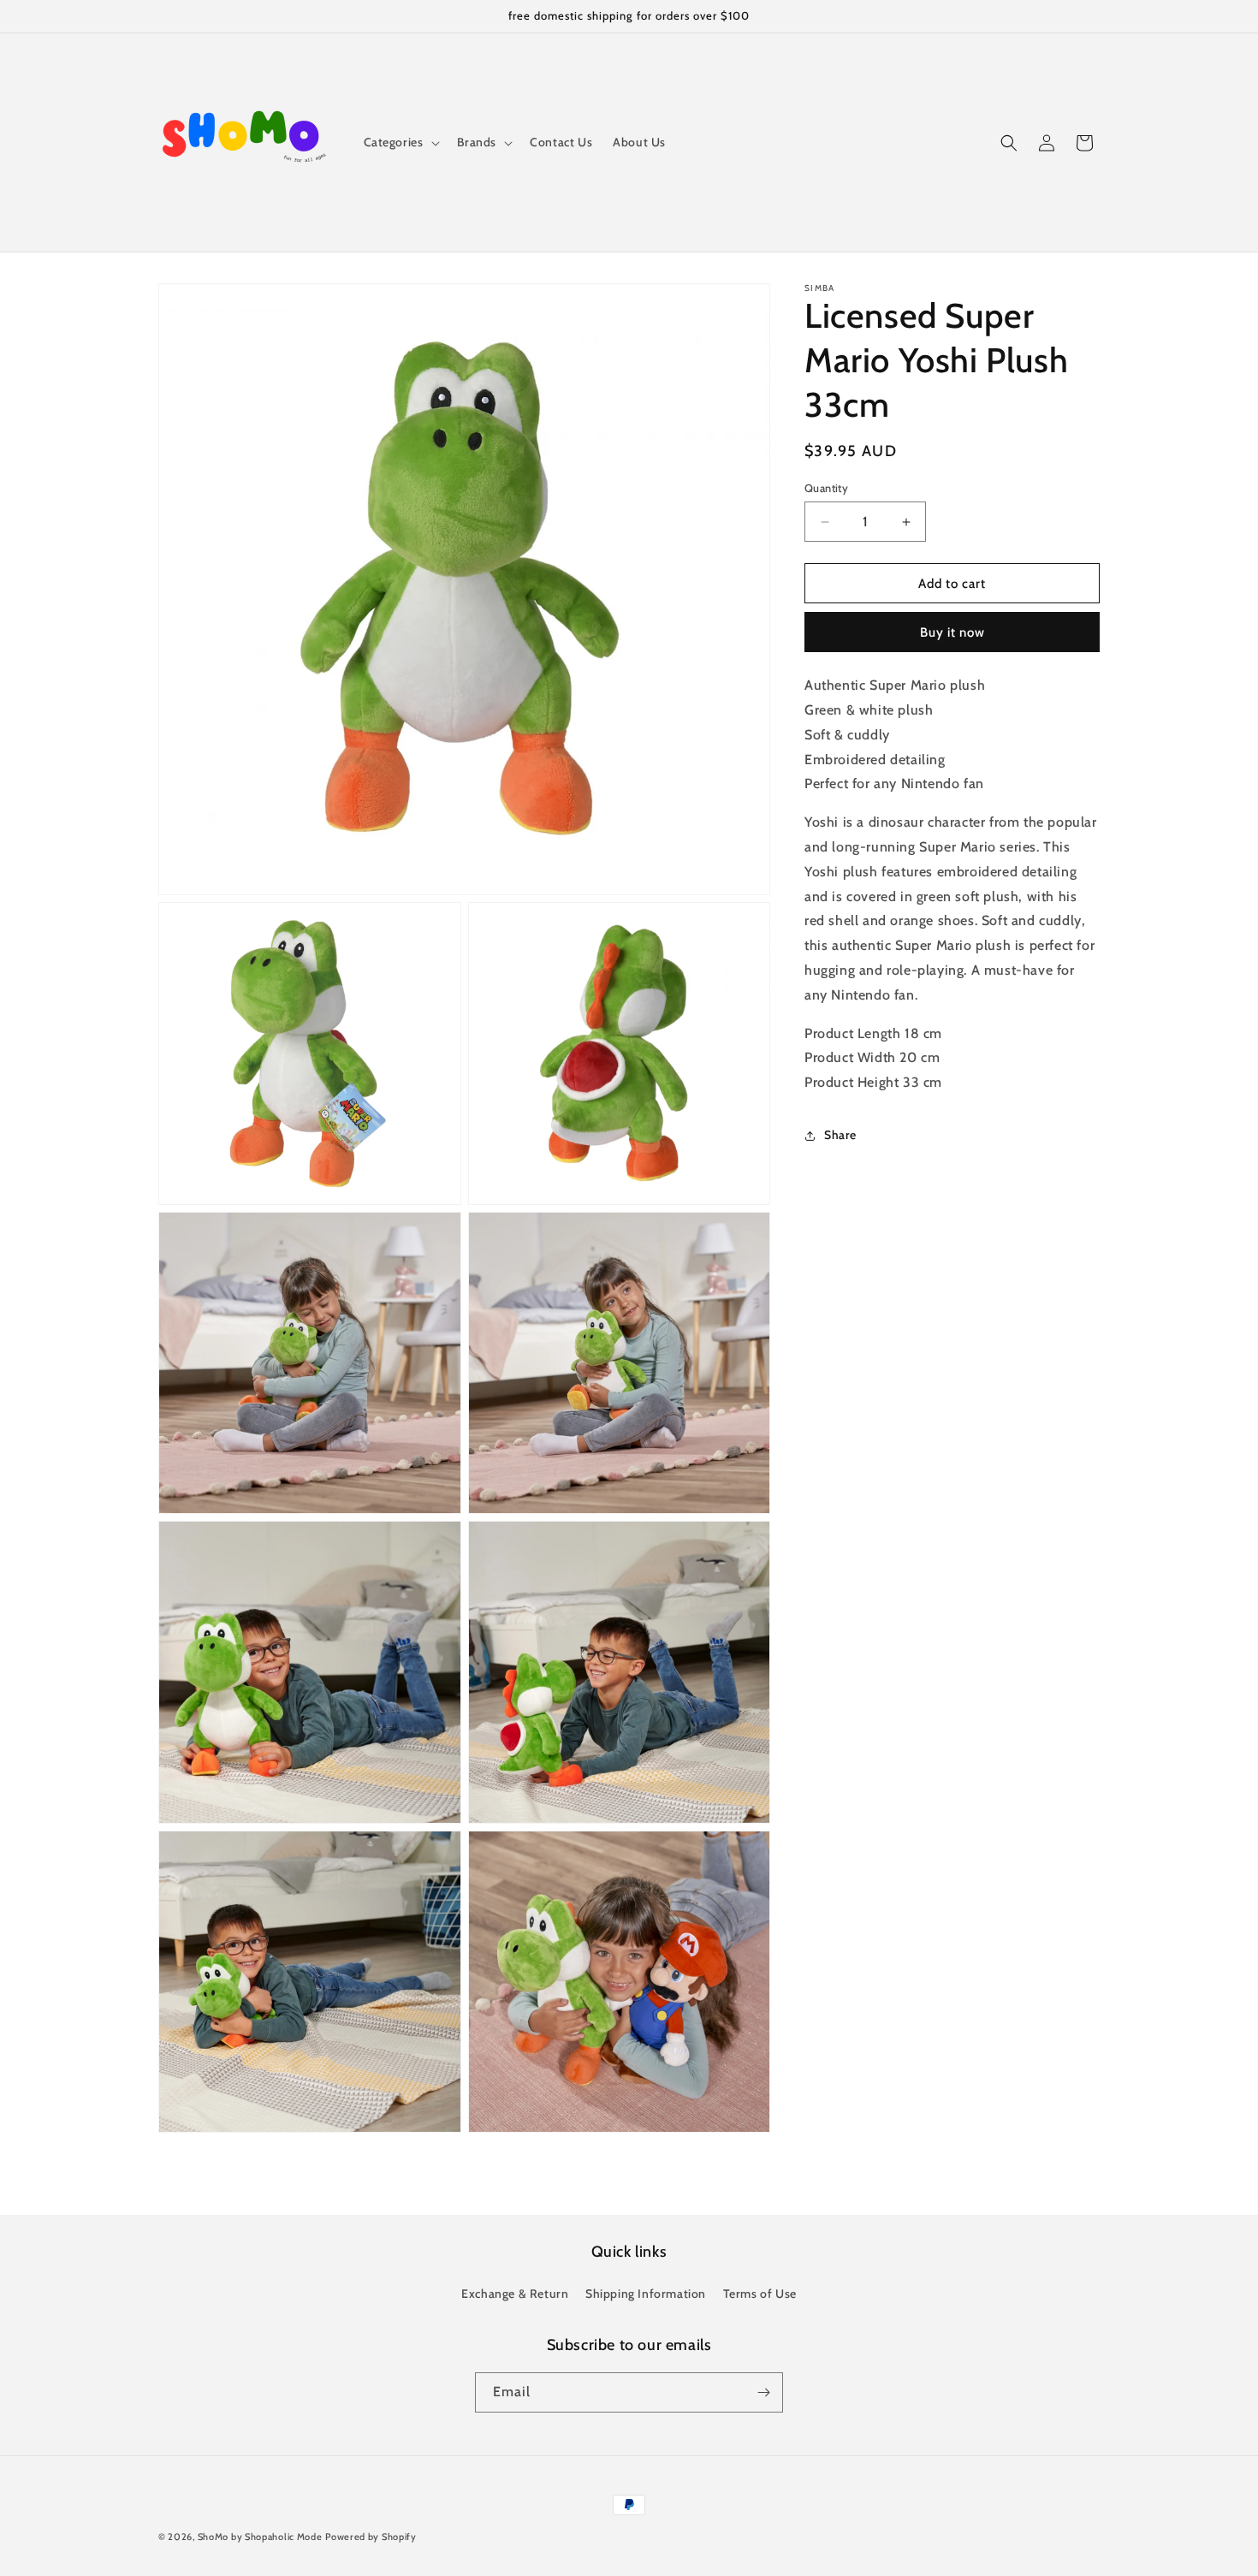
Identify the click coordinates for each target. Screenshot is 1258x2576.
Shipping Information (646, 2294)
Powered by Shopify (371, 2537)
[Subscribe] (763, 2392)
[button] (400, 142)
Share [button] (840, 1136)
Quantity (826, 488)
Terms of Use (760, 2294)
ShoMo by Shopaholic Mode (260, 2537)
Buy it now (952, 633)
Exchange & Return (515, 2294)
